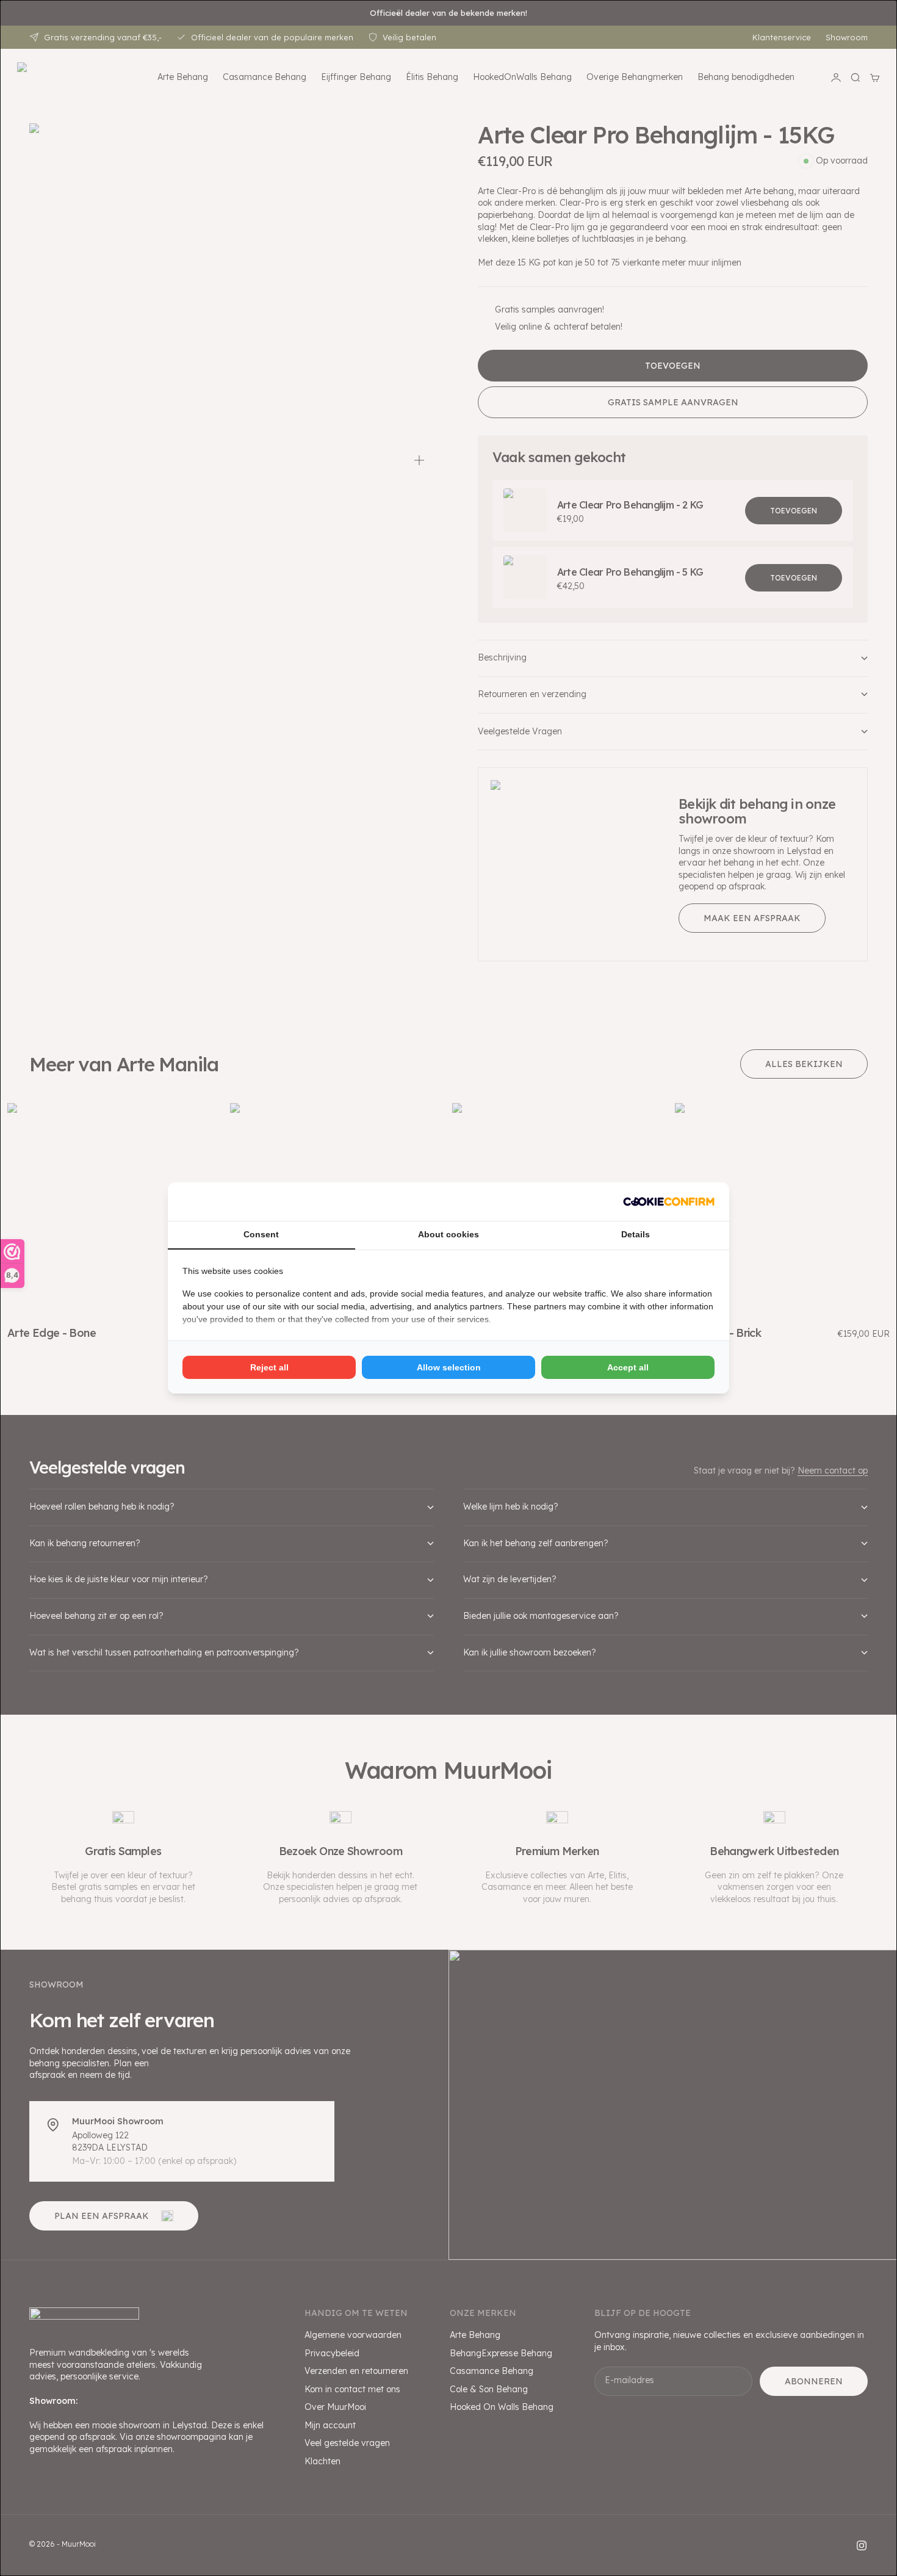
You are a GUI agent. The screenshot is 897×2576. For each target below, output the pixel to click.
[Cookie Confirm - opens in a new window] (669, 1202)
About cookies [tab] (448, 1234)
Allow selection (449, 1367)
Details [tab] (636, 1234)
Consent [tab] (261, 1234)
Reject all (269, 1367)
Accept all (628, 1367)
